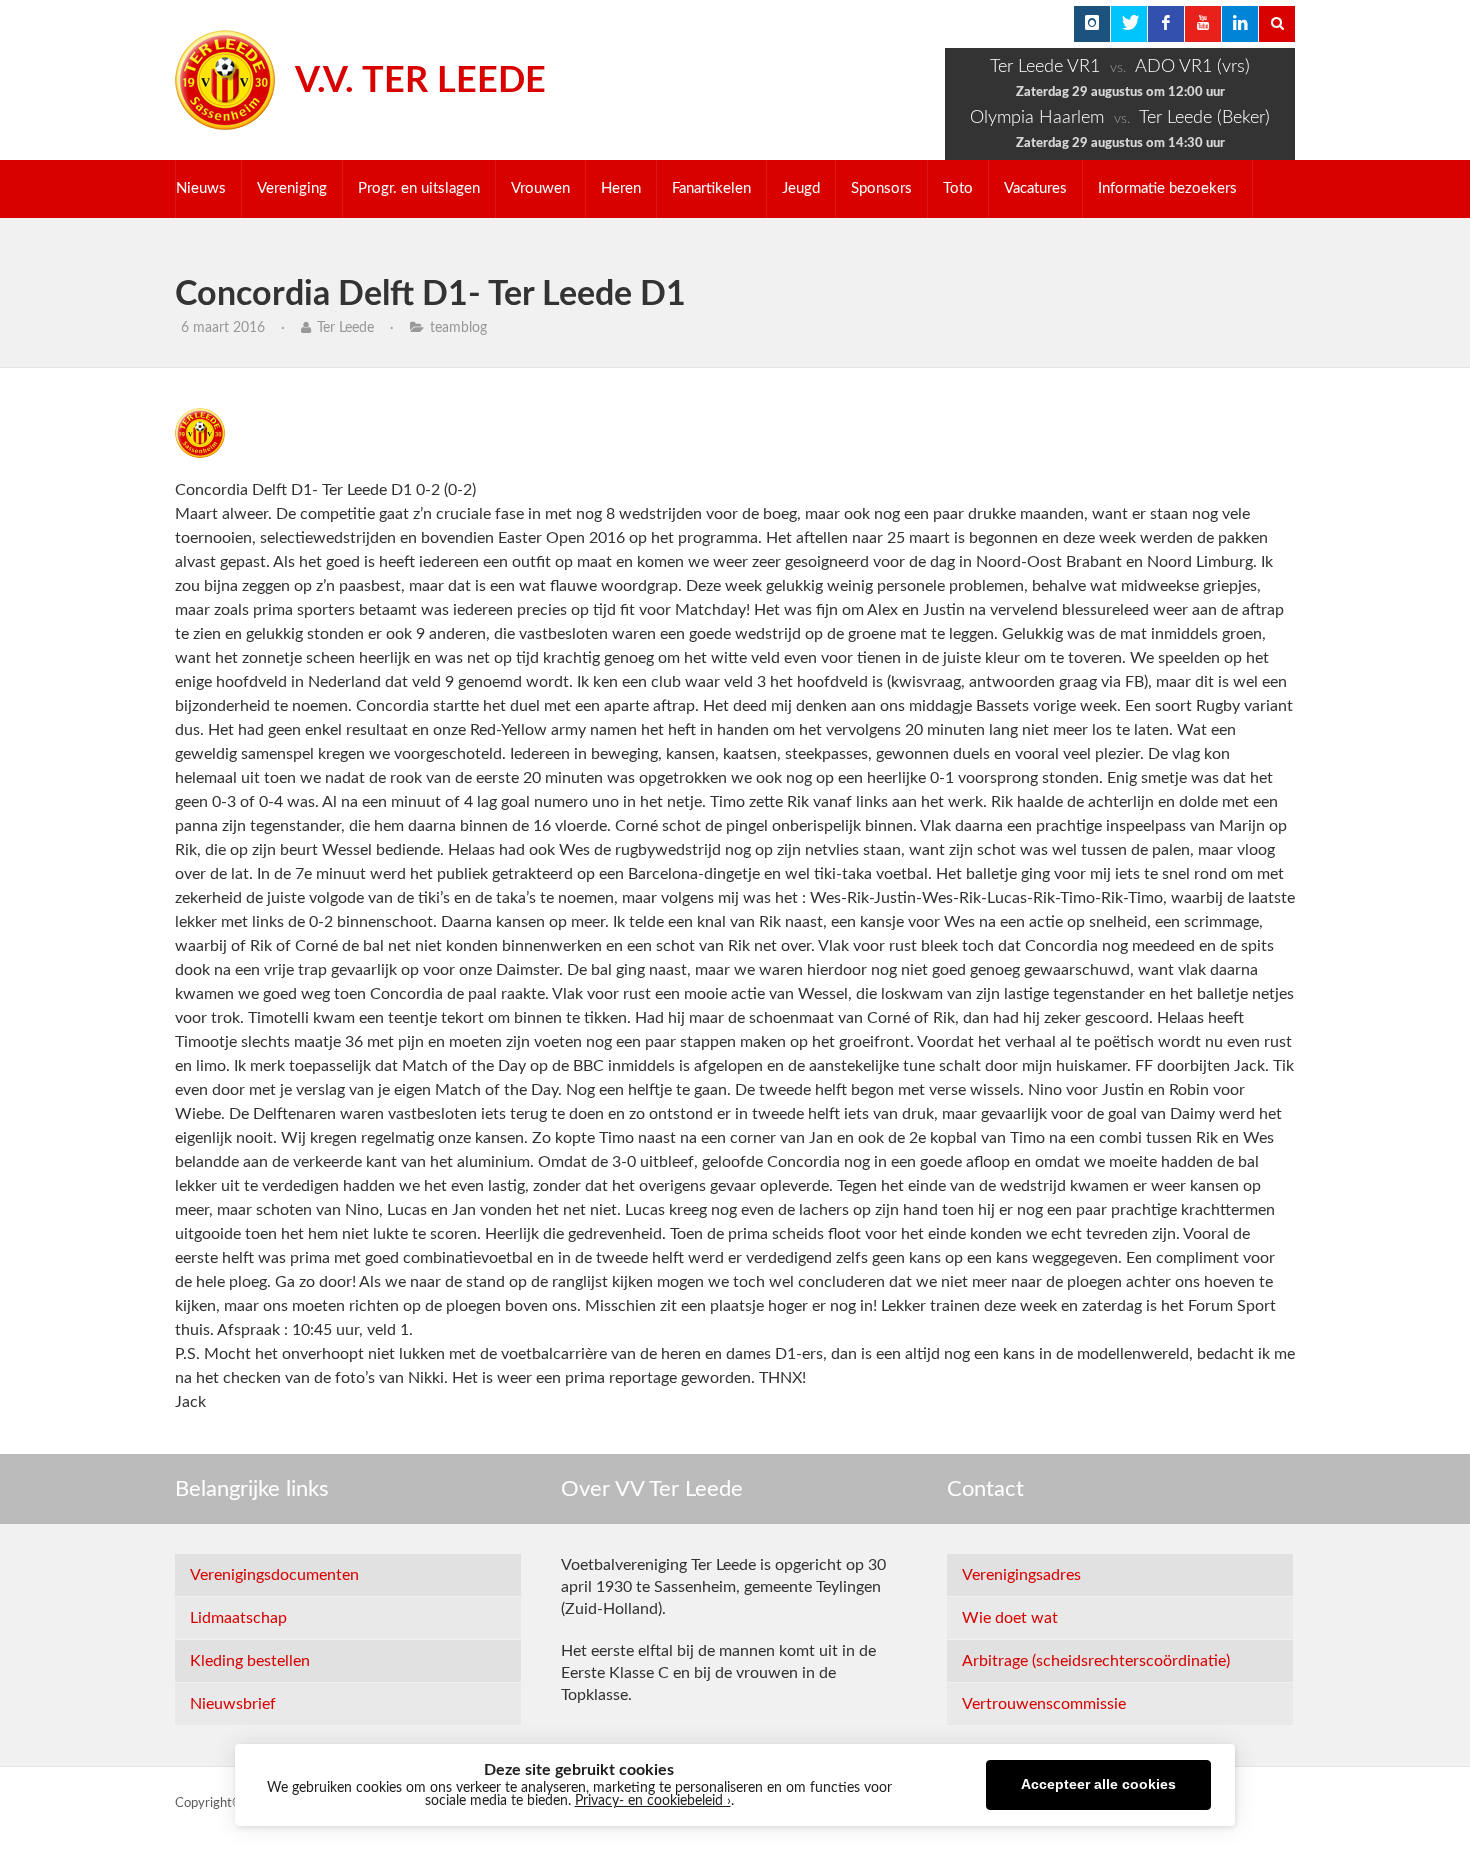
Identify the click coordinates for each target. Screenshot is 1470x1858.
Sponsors (881, 188)
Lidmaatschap (238, 1618)
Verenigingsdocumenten (274, 1575)
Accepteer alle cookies (1098, 1784)
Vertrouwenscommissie (1044, 1704)
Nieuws (201, 188)
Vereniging (292, 188)
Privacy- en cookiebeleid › (653, 1801)
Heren (621, 188)
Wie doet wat (1010, 1618)
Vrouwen (540, 188)
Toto (958, 188)
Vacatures (1035, 188)
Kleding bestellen (250, 1661)
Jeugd (801, 188)
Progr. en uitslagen (419, 188)
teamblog (458, 328)
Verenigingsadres (1021, 1575)
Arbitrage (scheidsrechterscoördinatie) (1096, 1661)
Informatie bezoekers (1167, 188)
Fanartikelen (711, 188)
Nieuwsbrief (233, 1704)
